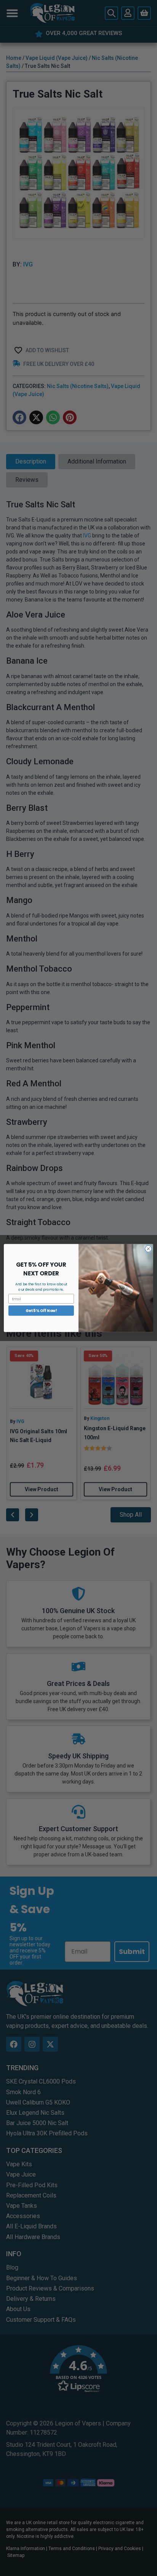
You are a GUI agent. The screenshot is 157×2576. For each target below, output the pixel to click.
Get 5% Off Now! (41, 1310)
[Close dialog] (148, 1249)
